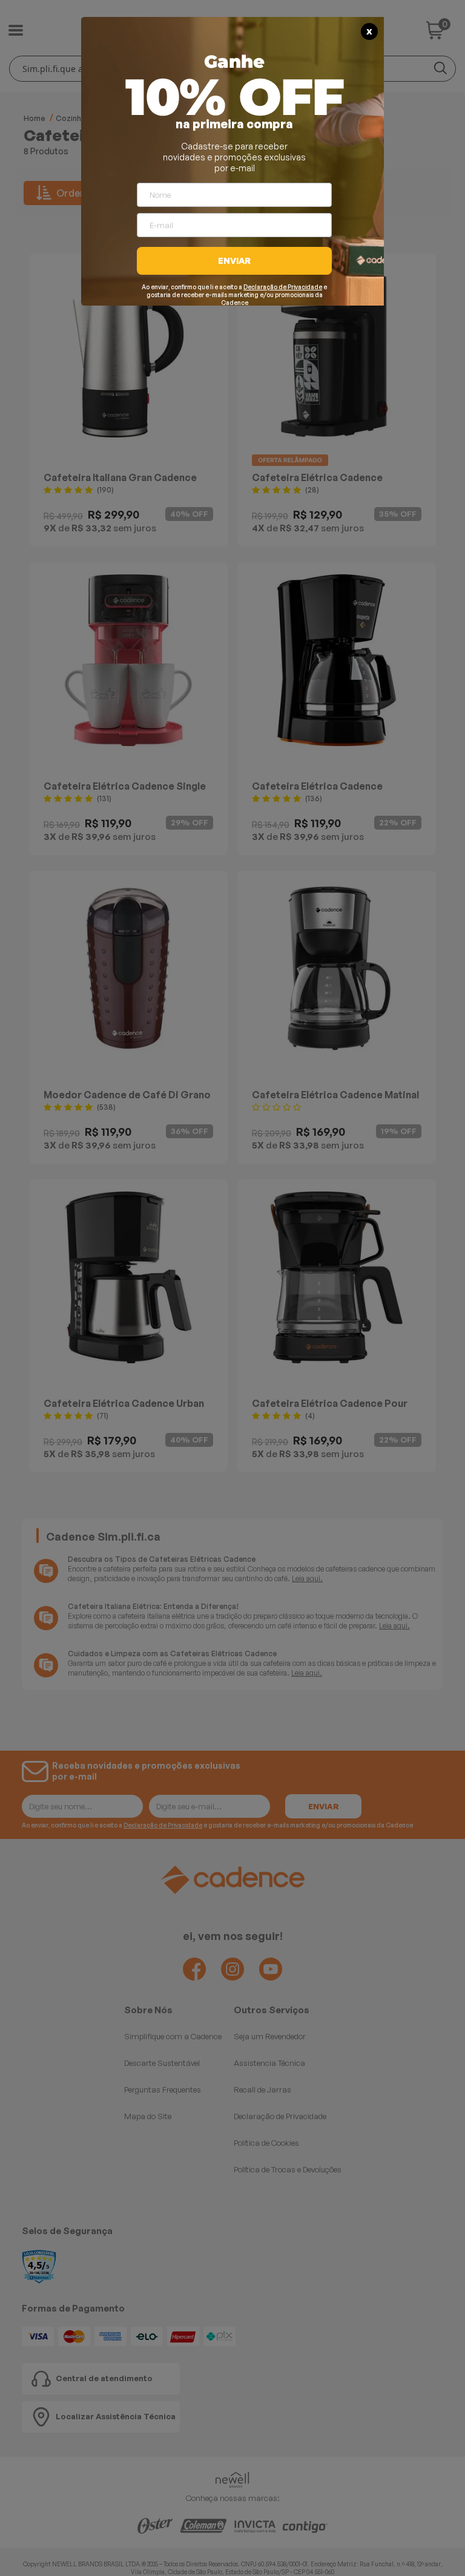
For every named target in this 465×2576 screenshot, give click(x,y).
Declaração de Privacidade (283, 287)
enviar (234, 261)
